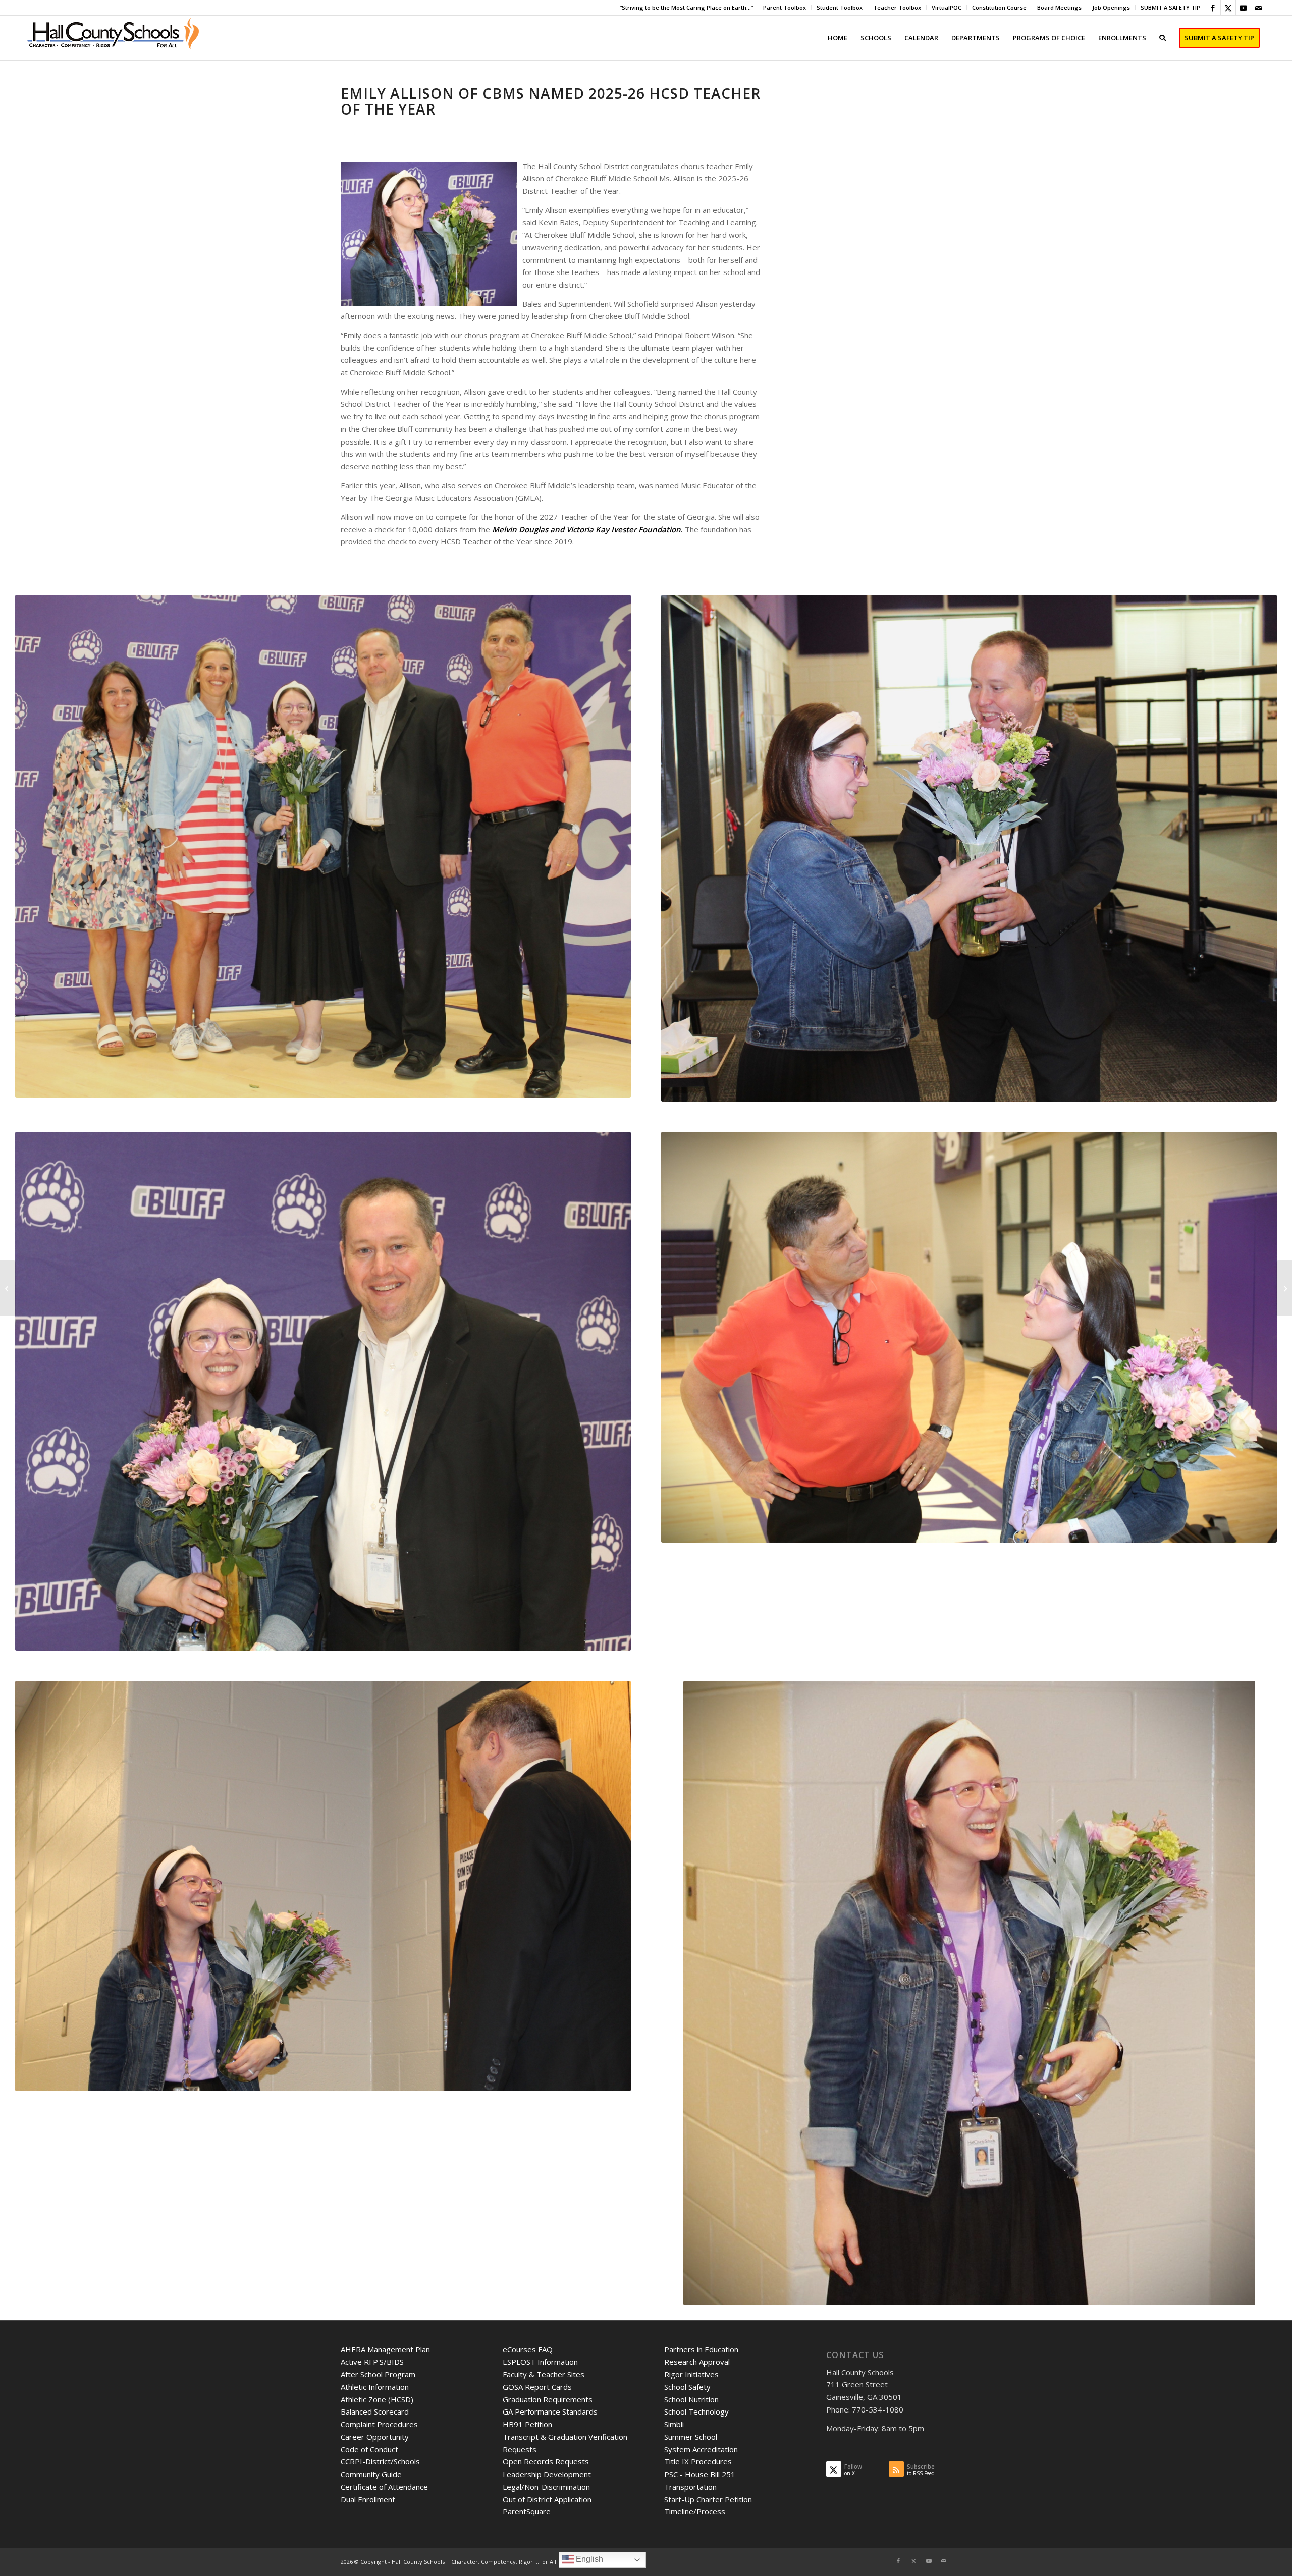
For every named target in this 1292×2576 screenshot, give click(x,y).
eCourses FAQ (528, 2349)
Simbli (674, 2424)
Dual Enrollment (368, 2499)
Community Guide (371, 2474)
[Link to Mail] (1259, 8)
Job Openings (1111, 7)
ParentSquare (527, 2511)
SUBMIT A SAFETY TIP (1170, 7)
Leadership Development (547, 2474)
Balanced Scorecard (375, 2411)
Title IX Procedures (698, 2461)
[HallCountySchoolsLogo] (114, 38)
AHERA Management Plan (385, 2349)
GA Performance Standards (550, 2411)
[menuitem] (785, 8)
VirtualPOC (947, 7)
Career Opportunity (375, 2437)
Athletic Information (375, 2387)
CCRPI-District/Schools (380, 2461)
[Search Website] (1163, 38)
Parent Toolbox (785, 7)
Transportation (690, 2487)
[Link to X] (1228, 8)
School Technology (696, 2411)
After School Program (378, 2374)
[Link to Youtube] (1243, 8)
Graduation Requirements (548, 2399)
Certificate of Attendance (384, 2487)
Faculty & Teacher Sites (544, 2374)
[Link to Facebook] (1213, 8)
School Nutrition (691, 2399)
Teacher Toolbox (897, 7)
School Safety (687, 2387)
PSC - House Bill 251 (700, 2474)
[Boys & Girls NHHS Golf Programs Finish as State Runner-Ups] (8, 1288)
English (588, 2559)
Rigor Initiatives (691, 2374)
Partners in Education (701, 2349)
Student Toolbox (840, 7)
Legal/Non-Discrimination (546, 2487)
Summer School (691, 2437)
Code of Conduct (369, 2449)
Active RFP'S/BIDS (372, 2362)
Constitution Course (999, 7)
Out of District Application (547, 2499)
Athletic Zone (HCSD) (377, 2399)
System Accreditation (701, 2449)
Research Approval (697, 2362)
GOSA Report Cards (537, 2387)
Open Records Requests (546, 2461)
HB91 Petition (527, 2424)
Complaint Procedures (379, 2424)
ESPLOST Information (540, 2362)
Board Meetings (1059, 7)
